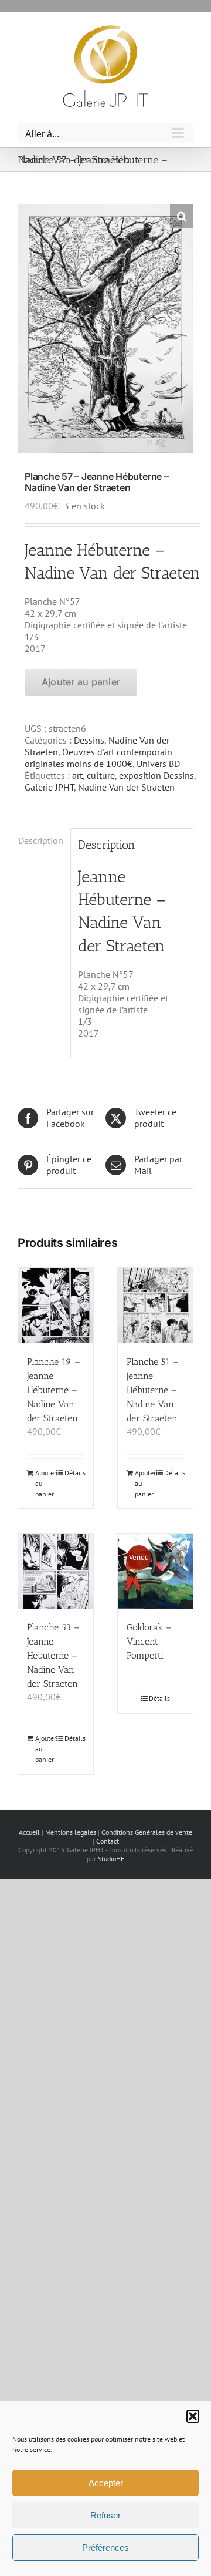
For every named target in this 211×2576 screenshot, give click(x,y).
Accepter (106, 2483)
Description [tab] (41, 840)
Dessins (89, 740)
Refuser (105, 2515)
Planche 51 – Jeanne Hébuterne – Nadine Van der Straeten (153, 1390)
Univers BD (158, 764)
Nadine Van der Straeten (126, 787)
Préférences (105, 2548)
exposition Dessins (156, 775)
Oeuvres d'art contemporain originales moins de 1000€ (98, 758)
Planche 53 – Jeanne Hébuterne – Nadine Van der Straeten (53, 1655)
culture (101, 775)
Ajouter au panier (81, 682)
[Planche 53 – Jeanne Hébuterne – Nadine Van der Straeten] (56, 1571)
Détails (74, 1473)
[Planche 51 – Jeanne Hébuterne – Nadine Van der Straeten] (155, 1306)
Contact (108, 1841)
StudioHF (111, 1859)
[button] (193, 2416)
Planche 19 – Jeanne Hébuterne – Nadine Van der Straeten (54, 1390)
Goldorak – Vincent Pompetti (149, 1641)
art (77, 775)
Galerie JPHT (49, 787)
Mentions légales (71, 1832)
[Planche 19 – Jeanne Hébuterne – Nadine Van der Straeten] (56, 1306)
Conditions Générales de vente (147, 1832)
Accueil (29, 1832)
